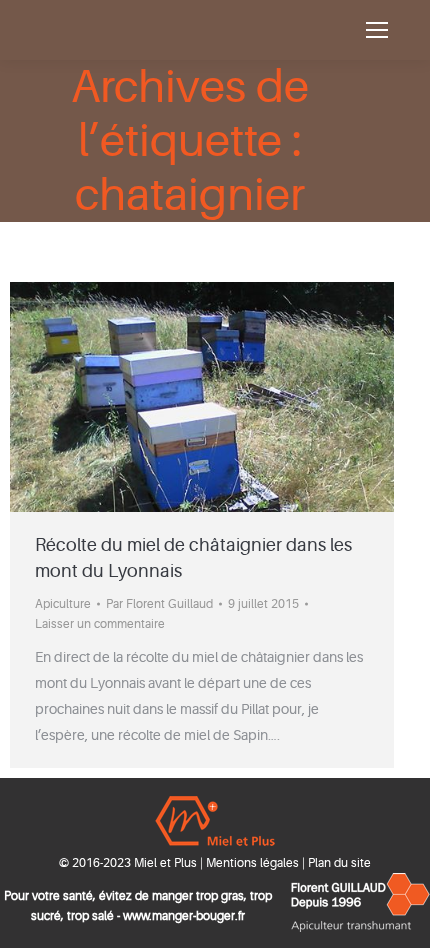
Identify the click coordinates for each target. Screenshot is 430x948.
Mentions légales (252, 863)
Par (159, 604)
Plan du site (339, 863)
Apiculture (63, 604)
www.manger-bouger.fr (184, 916)
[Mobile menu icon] (377, 30)
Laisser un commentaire (100, 624)
